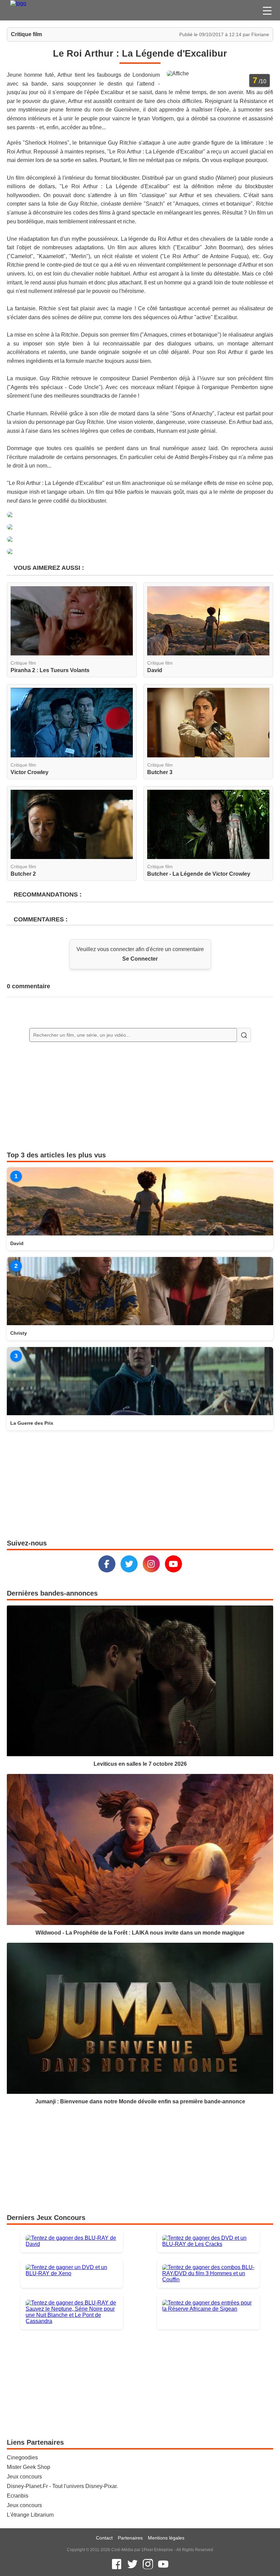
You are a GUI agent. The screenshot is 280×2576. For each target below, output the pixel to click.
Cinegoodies (22, 2457)
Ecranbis (18, 2496)
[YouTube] (173, 1564)
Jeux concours (24, 2477)
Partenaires (130, 2538)
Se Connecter (140, 959)
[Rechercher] (244, 1035)
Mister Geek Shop (29, 2467)
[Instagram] (151, 1564)
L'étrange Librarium (30, 2515)
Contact (104, 2538)
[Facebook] (107, 1564)
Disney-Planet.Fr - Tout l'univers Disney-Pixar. (62, 2486)
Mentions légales (166, 2538)
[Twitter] (129, 1564)
